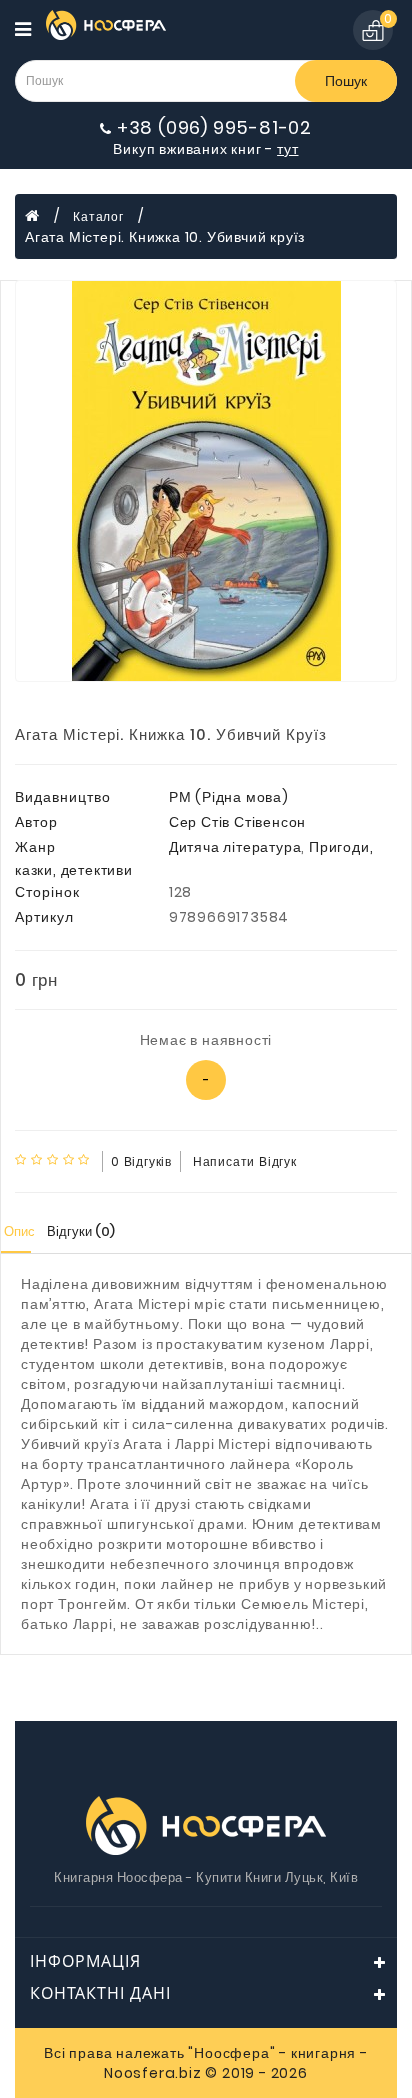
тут (287, 149)
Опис (19, 1231)
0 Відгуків (141, 1161)
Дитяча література (235, 847)
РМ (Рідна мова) (229, 797)
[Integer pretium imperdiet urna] (206, 481)
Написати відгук (245, 1161)
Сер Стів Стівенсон (237, 822)
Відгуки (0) (81, 1231)
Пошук (346, 81)
